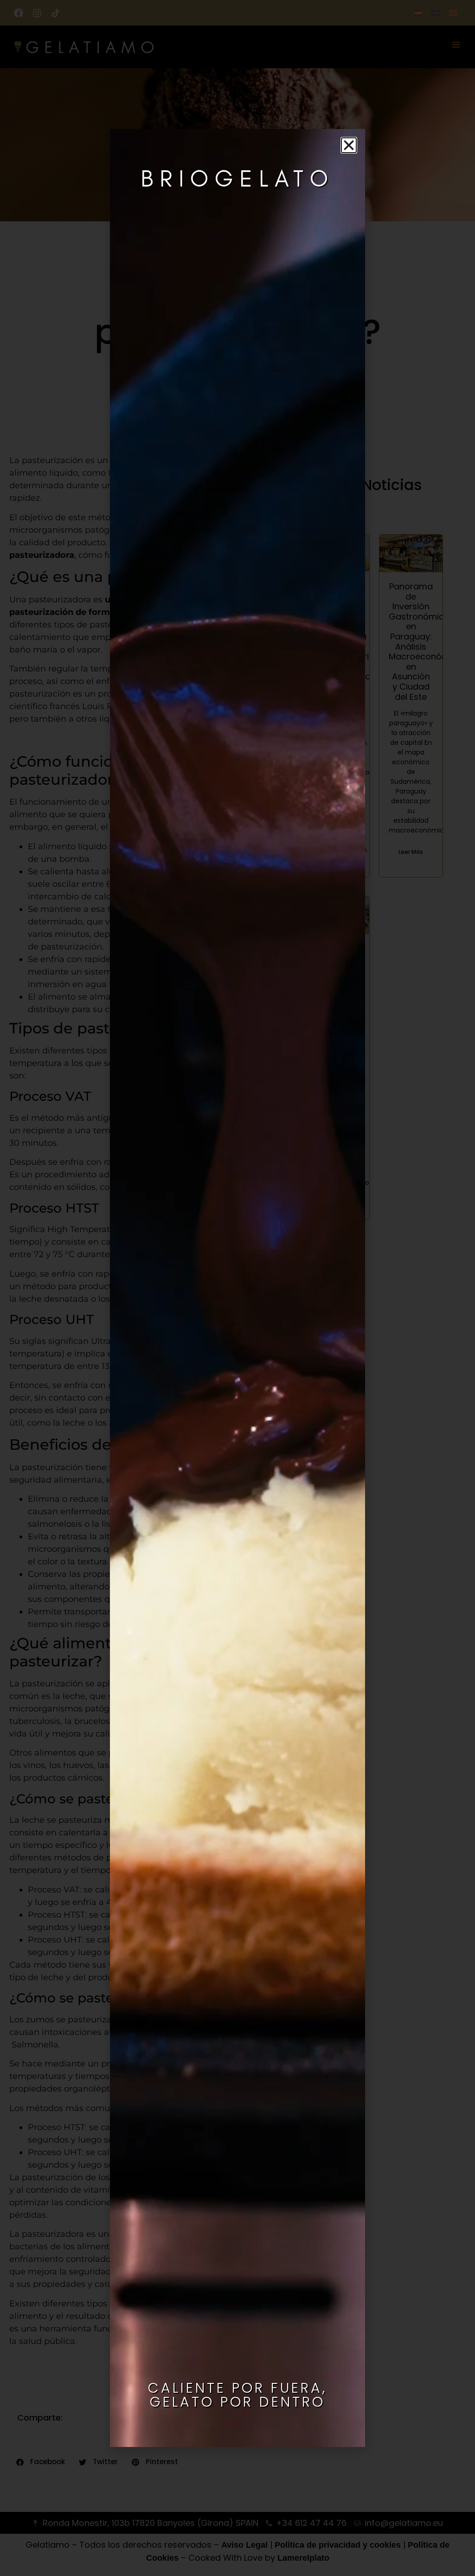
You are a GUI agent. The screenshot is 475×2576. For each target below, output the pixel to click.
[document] (237, 1288)
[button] (349, 145)
